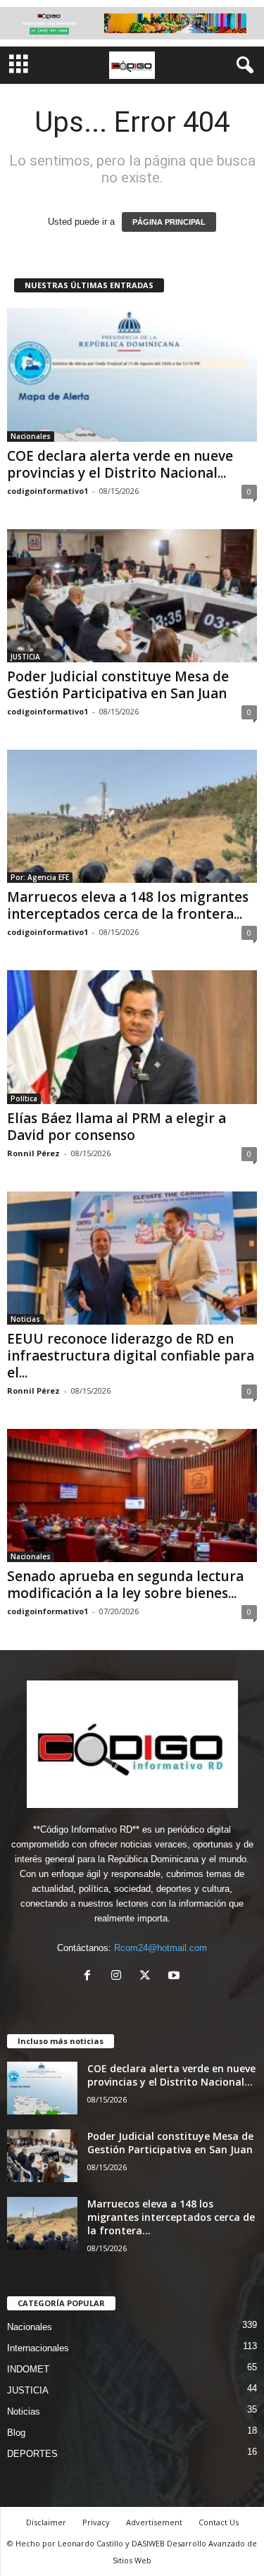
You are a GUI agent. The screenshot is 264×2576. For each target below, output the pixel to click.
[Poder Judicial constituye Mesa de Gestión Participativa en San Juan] (132, 596)
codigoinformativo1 (48, 491)
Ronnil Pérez (33, 1153)
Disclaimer (46, 2522)
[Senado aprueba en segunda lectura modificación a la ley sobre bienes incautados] (132, 1496)
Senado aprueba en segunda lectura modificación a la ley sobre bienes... (125, 1585)
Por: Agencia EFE (40, 877)
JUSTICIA (25, 657)
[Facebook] (90, 1977)
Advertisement (154, 2522)
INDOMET (28, 2369)
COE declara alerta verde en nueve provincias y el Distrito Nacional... (120, 464)
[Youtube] (176, 1977)
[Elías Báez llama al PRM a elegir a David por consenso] (132, 1037)
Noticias (25, 1319)
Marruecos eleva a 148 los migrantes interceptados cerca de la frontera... (128, 905)
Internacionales (38, 2348)
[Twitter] (148, 1977)
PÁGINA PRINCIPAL (169, 222)
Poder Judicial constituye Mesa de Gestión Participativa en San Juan (118, 685)
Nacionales (31, 436)
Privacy (96, 2522)
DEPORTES (32, 2454)
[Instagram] (119, 1977)
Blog (16, 2433)
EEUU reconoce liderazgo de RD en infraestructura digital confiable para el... (131, 1356)
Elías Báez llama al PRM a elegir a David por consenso (117, 1127)
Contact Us (219, 2522)
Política (24, 1098)
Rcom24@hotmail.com (161, 1948)
